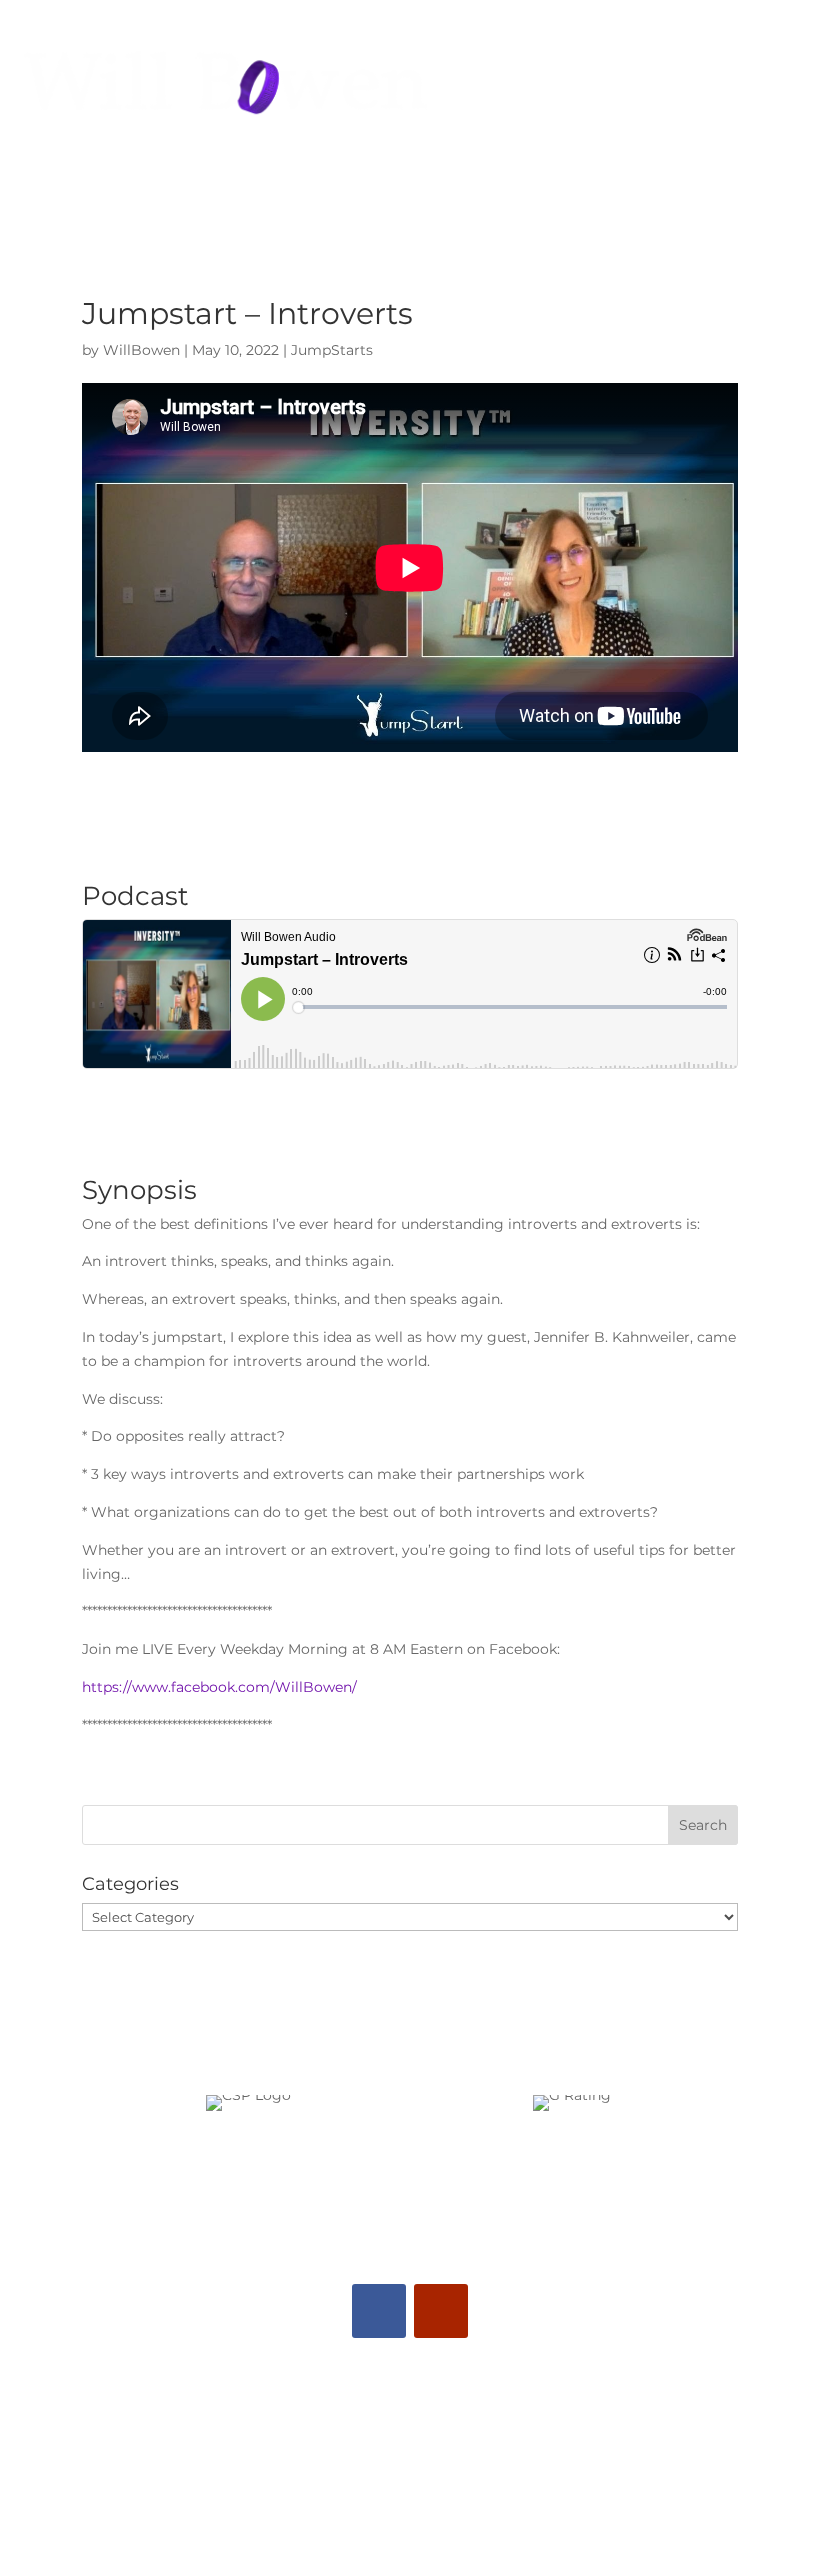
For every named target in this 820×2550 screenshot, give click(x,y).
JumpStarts (332, 350)
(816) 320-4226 (403, 2397)
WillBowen (141, 350)
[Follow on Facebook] (379, 2311)
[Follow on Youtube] (441, 2311)
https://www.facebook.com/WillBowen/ (219, 1687)
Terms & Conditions (410, 2489)
